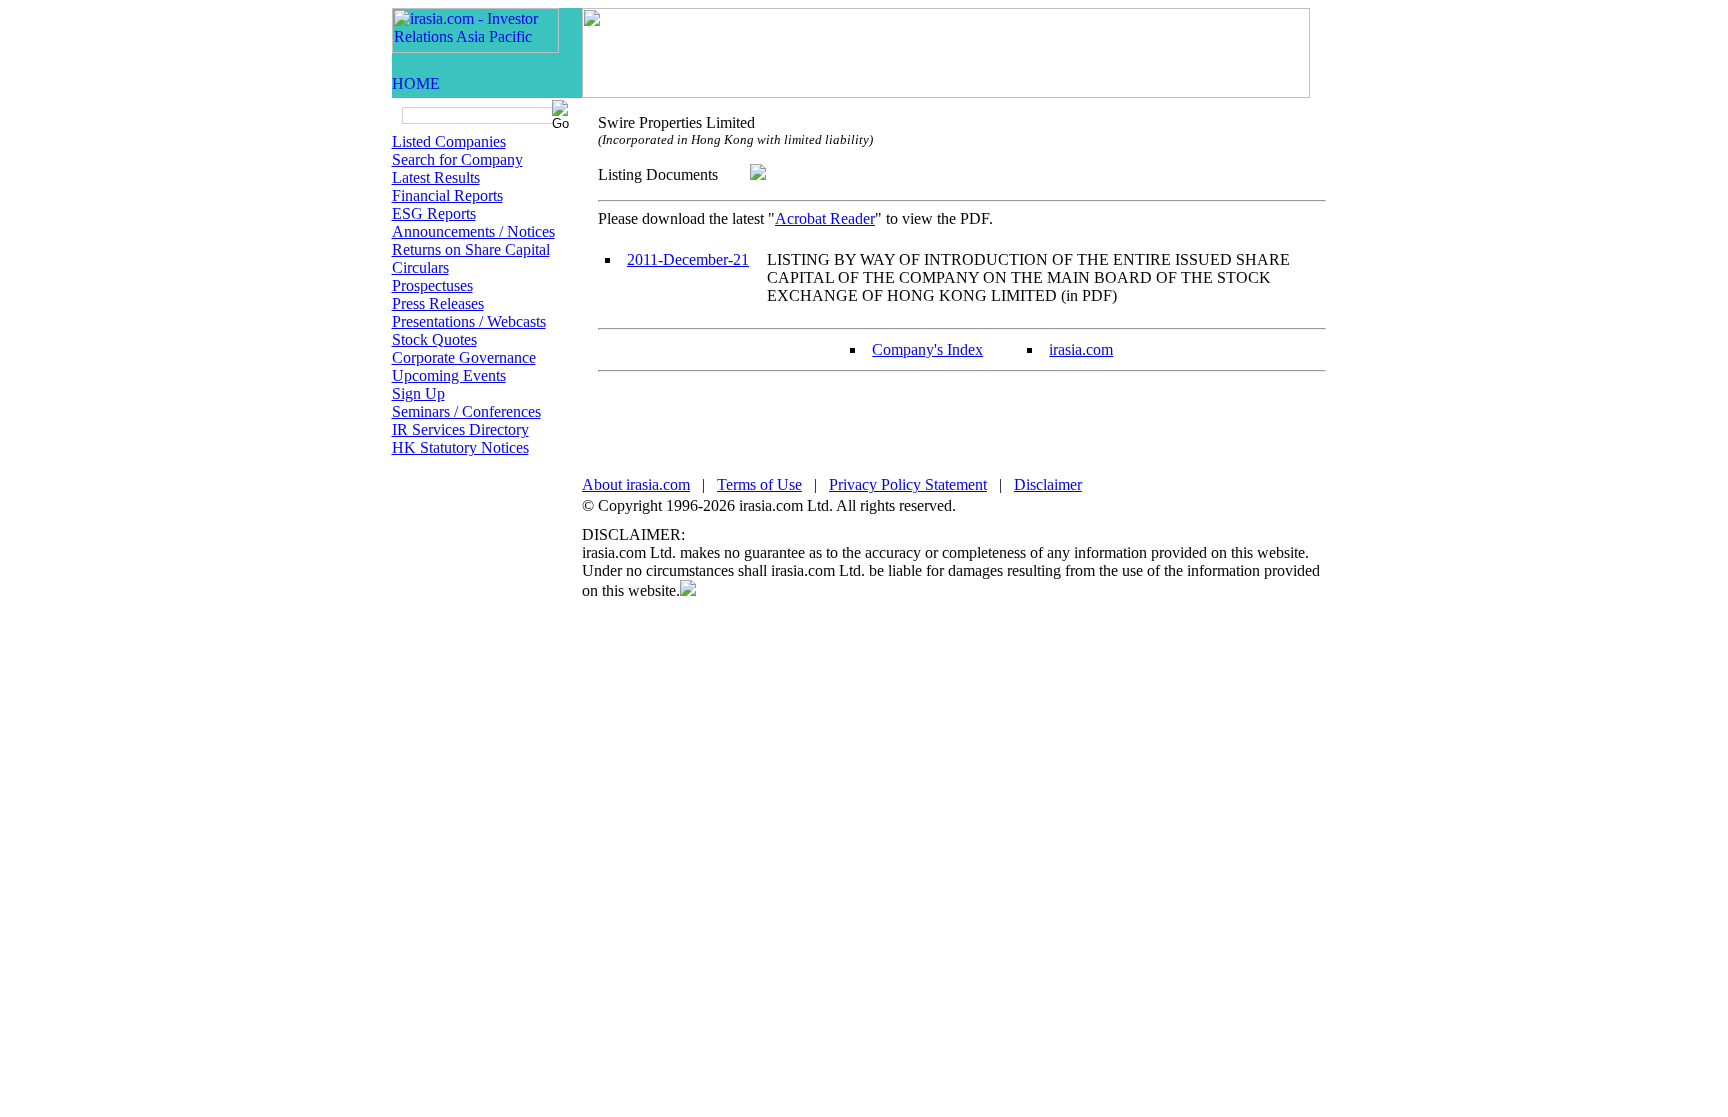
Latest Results (436, 177)
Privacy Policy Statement (908, 484)
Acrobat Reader (825, 218)
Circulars (420, 267)
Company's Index (927, 349)
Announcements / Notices (473, 231)
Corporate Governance (464, 357)
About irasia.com (636, 484)
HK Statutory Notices (460, 447)
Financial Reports (447, 195)
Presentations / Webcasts (469, 321)
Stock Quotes (434, 339)
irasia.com (1081, 349)
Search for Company (457, 159)
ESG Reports (434, 213)
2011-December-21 (688, 259)
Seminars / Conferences (466, 411)
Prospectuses (432, 285)
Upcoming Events (449, 375)
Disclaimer (1048, 484)
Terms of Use (759, 484)
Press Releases (438, 303)
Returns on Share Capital (471, 249)
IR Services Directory (460, 429)
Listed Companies (449, 141)
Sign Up (418, 393)
